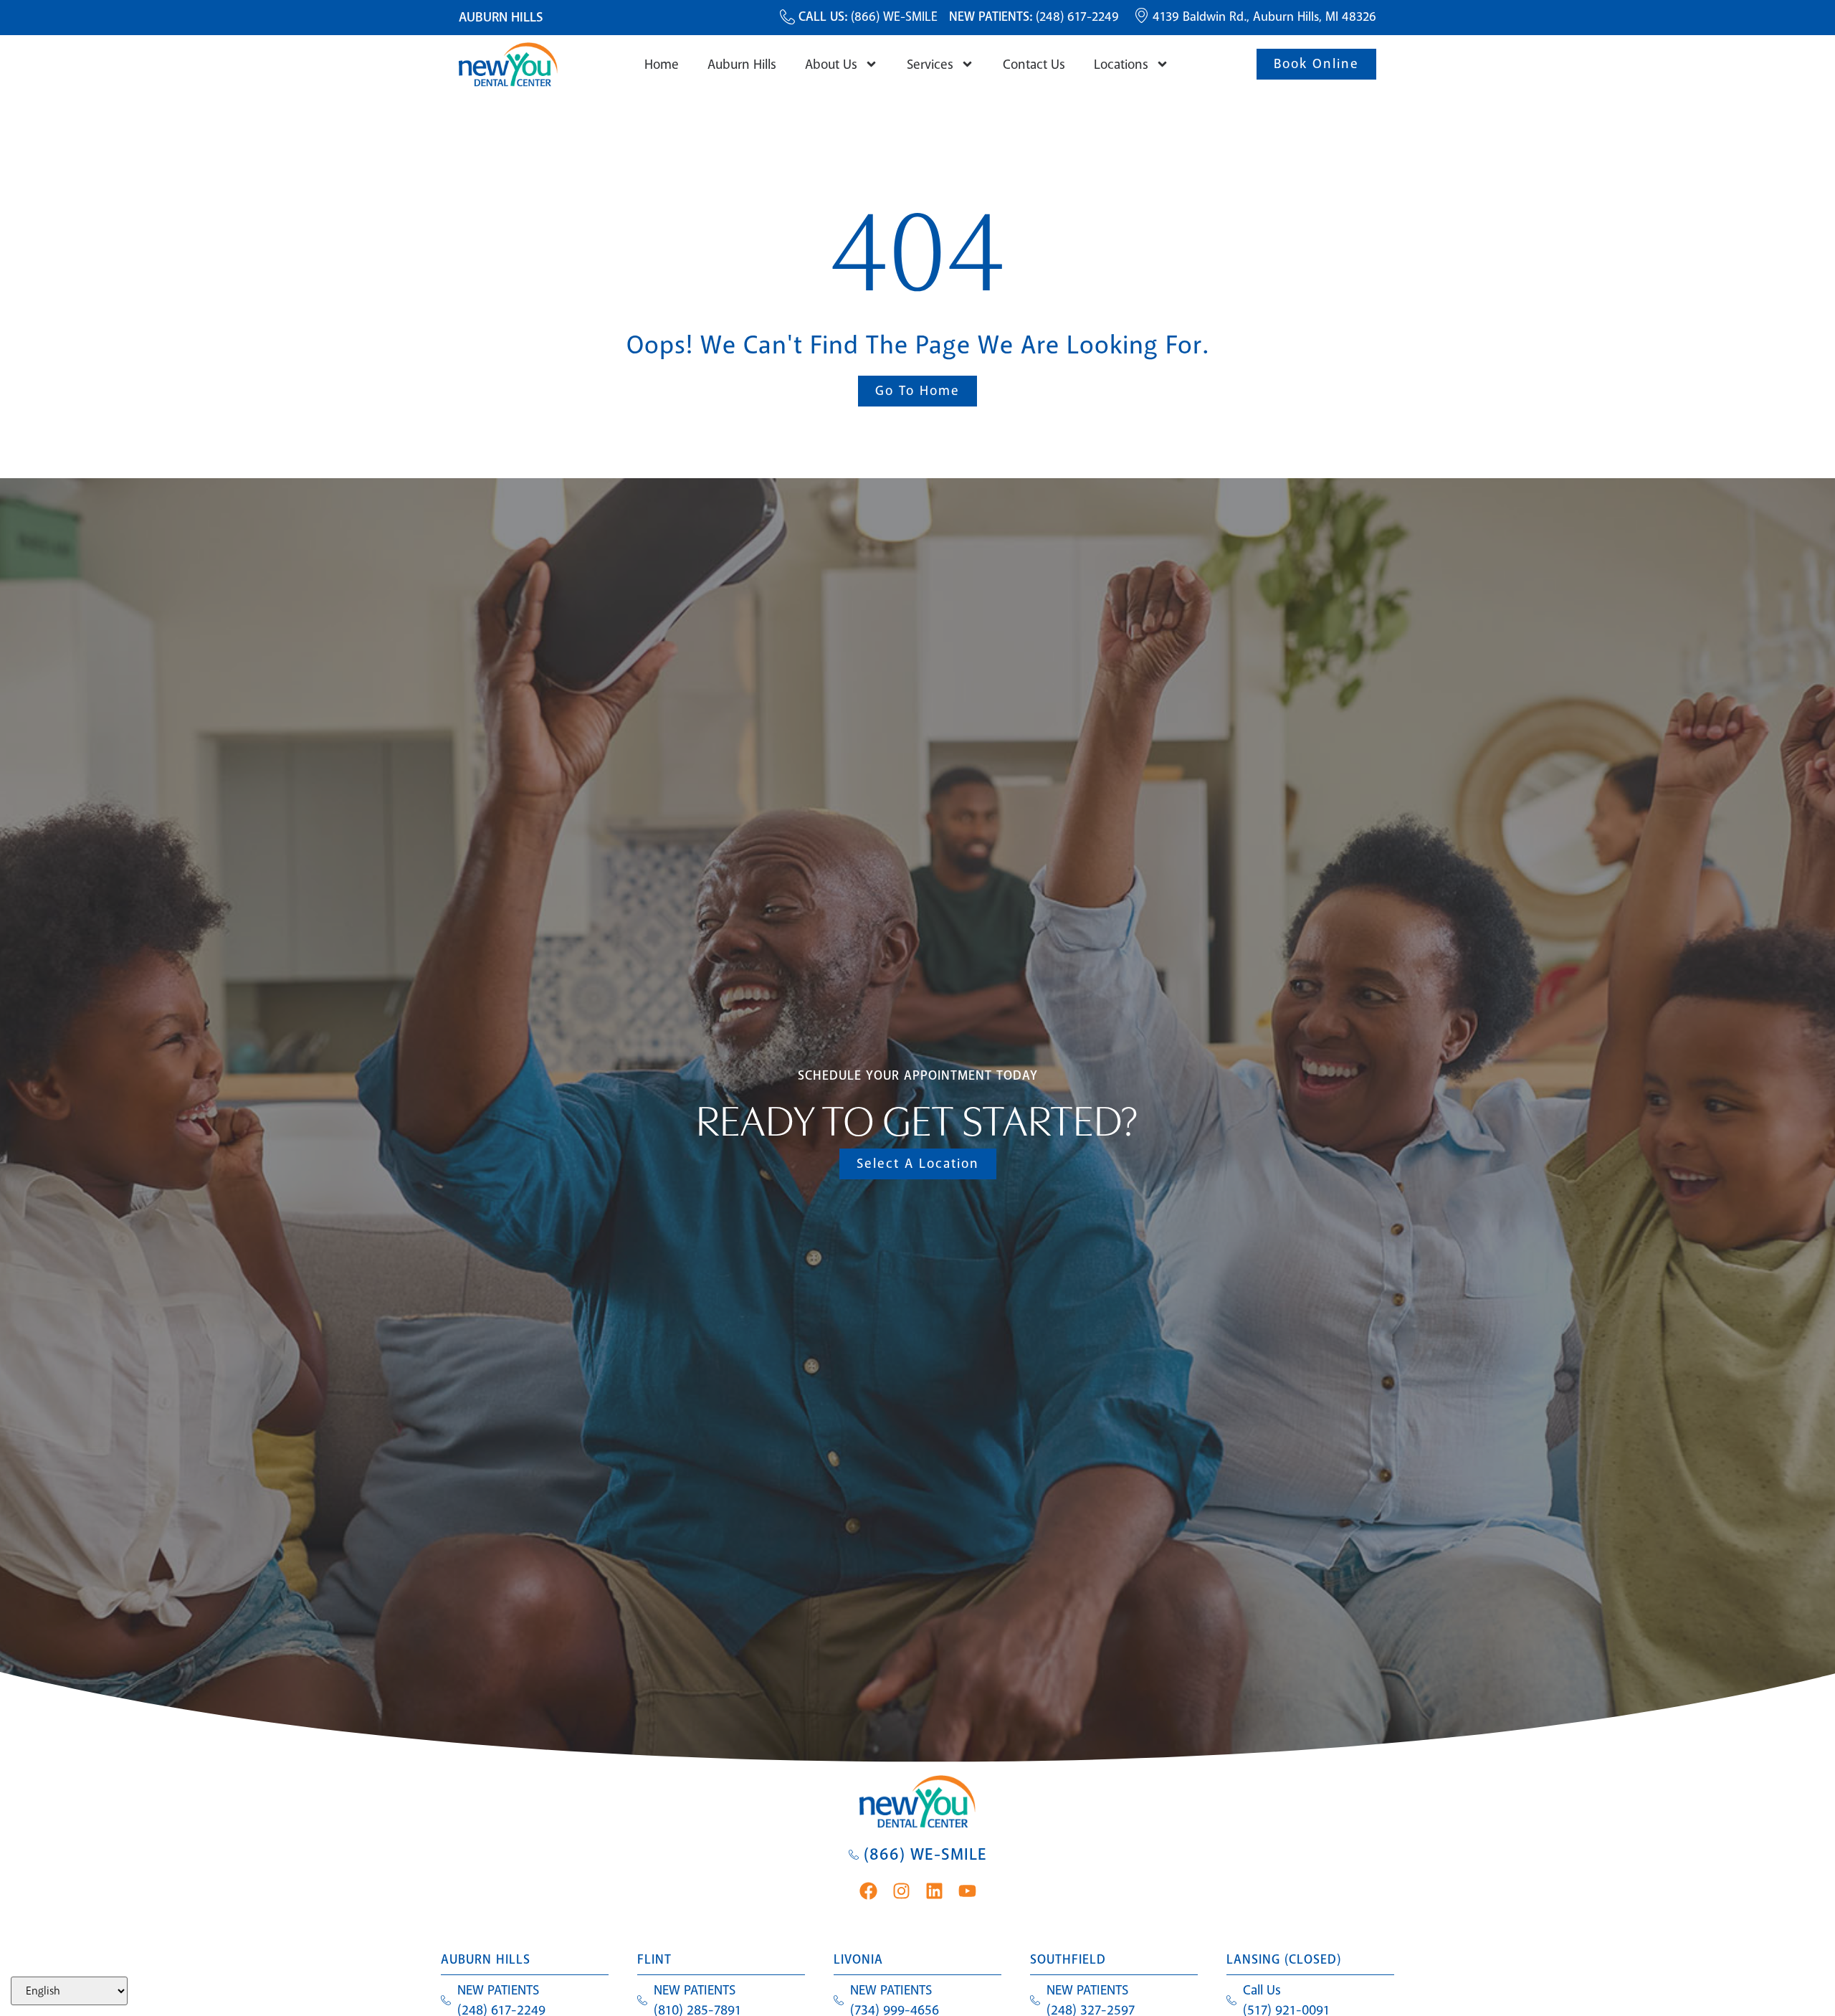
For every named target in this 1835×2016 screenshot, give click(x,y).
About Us (831, 65)
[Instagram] (901, 1891)
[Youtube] (967, 1891)
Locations (1121, 65)
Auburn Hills (742, 65)
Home (662, 65)
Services (930, 65)
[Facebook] (868, 1891)
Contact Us (1034, 65)
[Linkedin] (934, 1891)
